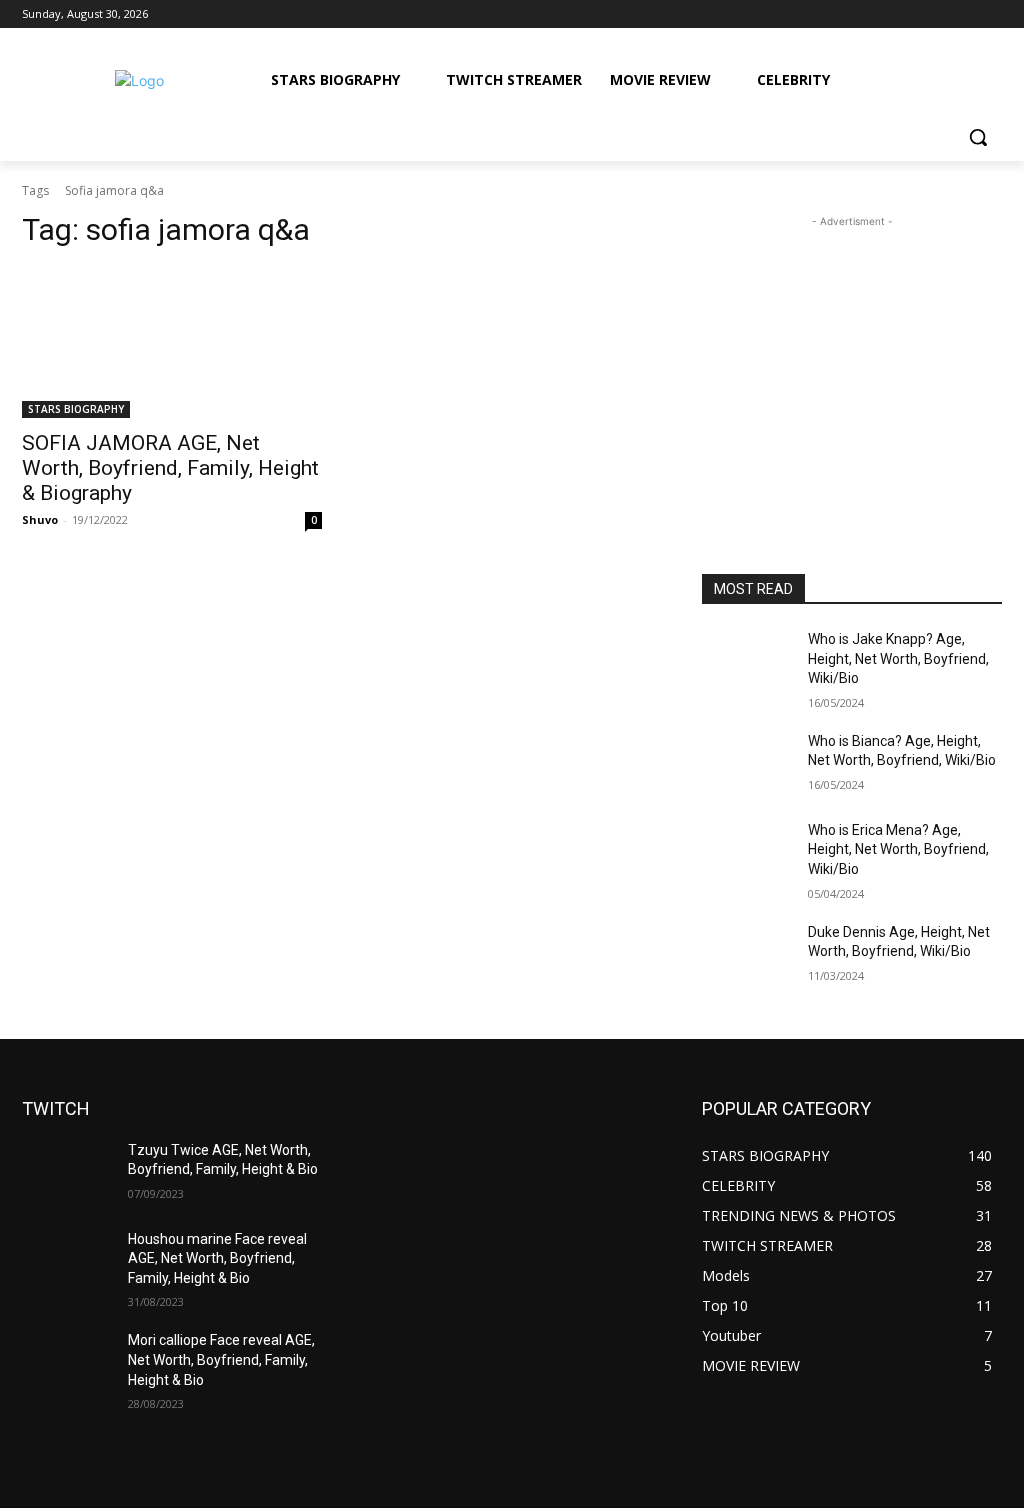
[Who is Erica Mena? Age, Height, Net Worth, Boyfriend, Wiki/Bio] (747, 852)
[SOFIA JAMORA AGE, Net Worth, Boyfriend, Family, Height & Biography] (172, 343)
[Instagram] (907, 14)
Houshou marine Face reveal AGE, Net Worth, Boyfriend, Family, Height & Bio (217, 1258)
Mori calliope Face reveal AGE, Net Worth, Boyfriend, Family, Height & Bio (221, 1359)
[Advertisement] (852, 357)
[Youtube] (990, 14)
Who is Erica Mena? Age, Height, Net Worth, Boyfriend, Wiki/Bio (898, 849)
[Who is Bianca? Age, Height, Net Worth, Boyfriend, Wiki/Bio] (747, 763)
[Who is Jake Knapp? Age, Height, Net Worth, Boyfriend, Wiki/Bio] (747, 661)
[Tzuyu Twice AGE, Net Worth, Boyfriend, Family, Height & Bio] (67, 1172)
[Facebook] (879, 14)
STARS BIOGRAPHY (76, 409)
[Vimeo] (962, 14)
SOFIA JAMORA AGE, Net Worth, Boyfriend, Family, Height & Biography (170, 468)
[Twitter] (935, 14)
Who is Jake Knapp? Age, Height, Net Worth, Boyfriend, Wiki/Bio (898, 658)
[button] (978, 137)
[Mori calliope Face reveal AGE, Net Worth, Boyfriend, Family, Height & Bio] (67, 1362)
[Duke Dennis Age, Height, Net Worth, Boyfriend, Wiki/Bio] (747, 954)
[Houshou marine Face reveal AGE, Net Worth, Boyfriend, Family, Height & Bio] (67, 1261)
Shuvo (40, 519)
